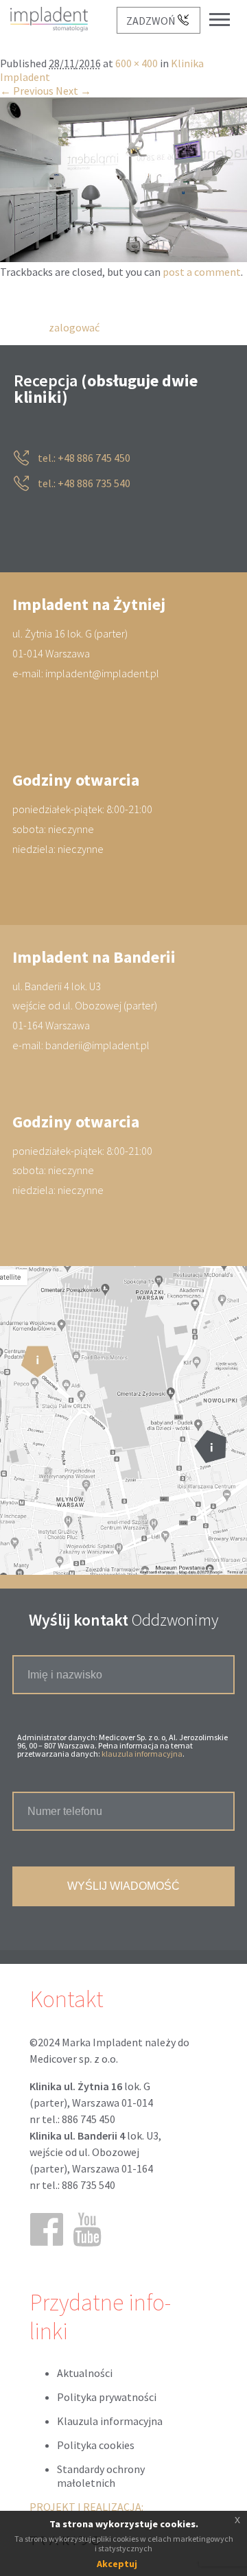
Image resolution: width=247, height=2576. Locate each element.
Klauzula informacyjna (110, 2421)
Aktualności (85, 2373)
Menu (226, 9)
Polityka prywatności (107, 2397)
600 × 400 (137, 64)
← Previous (27, 91)
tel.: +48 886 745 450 (83, 458)
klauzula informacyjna (142, 1754)
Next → (73, 91)
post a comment (202, 272)
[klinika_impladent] (123, 259)
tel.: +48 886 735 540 (83, 484)
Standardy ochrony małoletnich (101, 2476)
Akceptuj (117, 2564)
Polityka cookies (96, 2445)
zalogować (74, 327)
